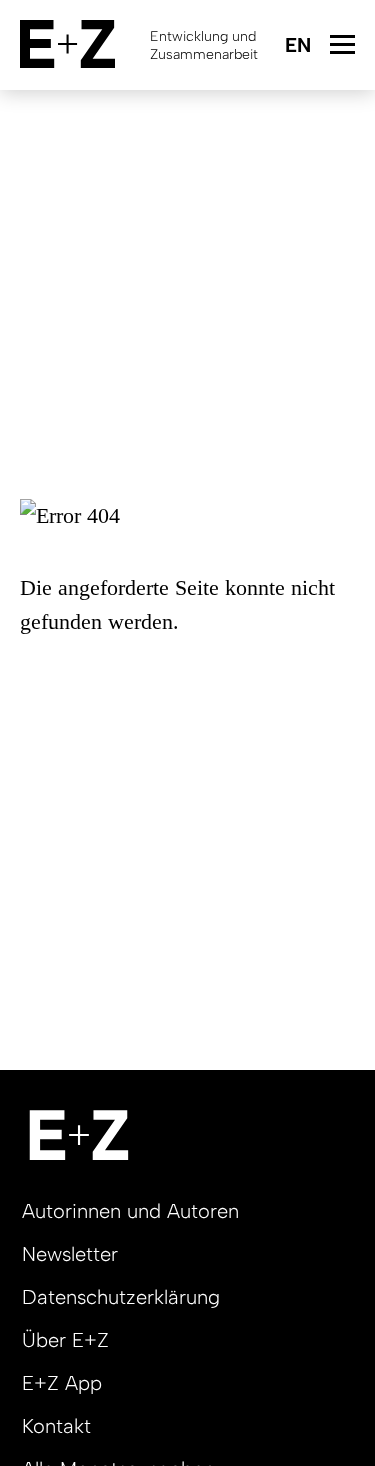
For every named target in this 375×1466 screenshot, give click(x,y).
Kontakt (56, 1426)
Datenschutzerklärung (121, 1297)
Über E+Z (65, 1340)
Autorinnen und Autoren (130, 1211)
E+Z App (62, 1383)
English (297, 46)
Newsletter (70, 1254)
